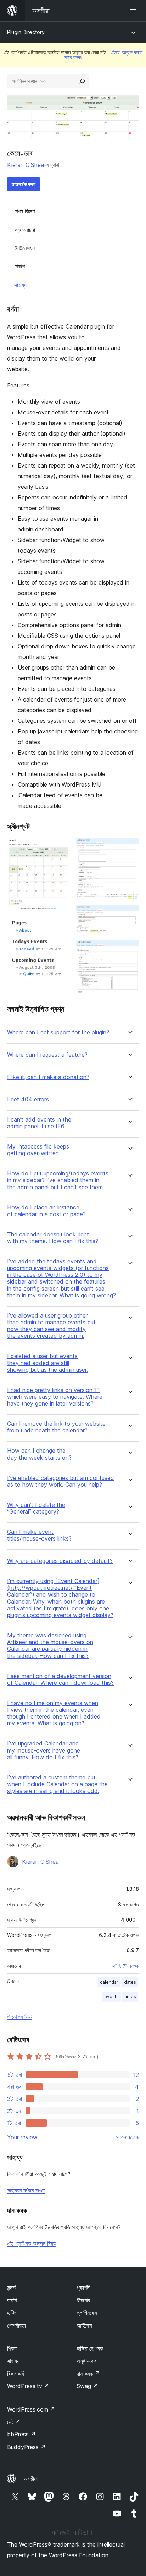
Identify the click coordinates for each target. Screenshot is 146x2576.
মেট (14, 2422)
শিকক (12, 2348)
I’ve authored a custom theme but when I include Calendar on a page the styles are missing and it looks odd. (57, 1784)
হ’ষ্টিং (12, 2313)
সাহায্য (20, 285)
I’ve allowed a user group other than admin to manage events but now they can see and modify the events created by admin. (51, 1326)
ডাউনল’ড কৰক (24, 184)
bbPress (21, 2434)
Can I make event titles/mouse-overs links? (39, 1535)
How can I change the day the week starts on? (39, 1454)
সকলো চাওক (127, 2137)
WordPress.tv (28, 2386)
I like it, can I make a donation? (48, 1077)
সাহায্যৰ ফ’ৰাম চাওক (26, 2190)
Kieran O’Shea (26, 165)
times (130, 1997)
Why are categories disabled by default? (60, 1561)
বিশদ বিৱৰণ (25, 211)
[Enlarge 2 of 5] (61, 926)
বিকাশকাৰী (16, 2374)
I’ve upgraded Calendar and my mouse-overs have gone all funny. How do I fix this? (44, 1750)
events (111, 1997)
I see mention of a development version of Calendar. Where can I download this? (60, 1680)
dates (130, 1982)
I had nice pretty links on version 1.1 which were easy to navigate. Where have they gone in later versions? (55, 1397)
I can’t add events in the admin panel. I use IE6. (39, 1123)
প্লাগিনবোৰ (87, 2313)
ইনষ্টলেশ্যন (25, 248)
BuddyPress (26, 2447)
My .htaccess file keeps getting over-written (38, 1150)
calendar (109, 1982)
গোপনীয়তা (16, 2325)
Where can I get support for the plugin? (58, 1032)
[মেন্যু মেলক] (135, 11)
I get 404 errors (28, 1099)
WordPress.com (31, 2409)
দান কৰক (88, 2374)
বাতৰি (12, 2300)
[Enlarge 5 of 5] (129, 950)
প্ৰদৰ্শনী (83, 2287)
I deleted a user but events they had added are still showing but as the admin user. (47, 1363)
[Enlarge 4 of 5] (129, 915)
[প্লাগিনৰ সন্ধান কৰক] (82, 81)
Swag (87, 2386)
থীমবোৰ (83, 2300)
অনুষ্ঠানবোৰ (86, 2361)
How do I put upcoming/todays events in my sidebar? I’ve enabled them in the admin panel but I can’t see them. (58, 1180)
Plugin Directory (26, 32)
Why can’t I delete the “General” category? (36, 1508)
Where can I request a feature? (47, 1055)
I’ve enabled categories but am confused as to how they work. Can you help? (61, 1481)
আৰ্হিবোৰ (84, 2325)
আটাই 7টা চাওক (125, 1966)
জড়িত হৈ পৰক (90, 2348)
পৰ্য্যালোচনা (25, 230)
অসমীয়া (31, 2479)
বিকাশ (20, 266)
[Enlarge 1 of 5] (61, 848)
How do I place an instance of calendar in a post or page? (46, 1211)
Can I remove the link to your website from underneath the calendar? (56, 1427)
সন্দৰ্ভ (11, 2287)
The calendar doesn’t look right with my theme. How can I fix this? (53, 1238)
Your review (22, 2137)
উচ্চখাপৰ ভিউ (19, 2017)
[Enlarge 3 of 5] (129, 848)
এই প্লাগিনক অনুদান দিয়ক (32, 2243)
